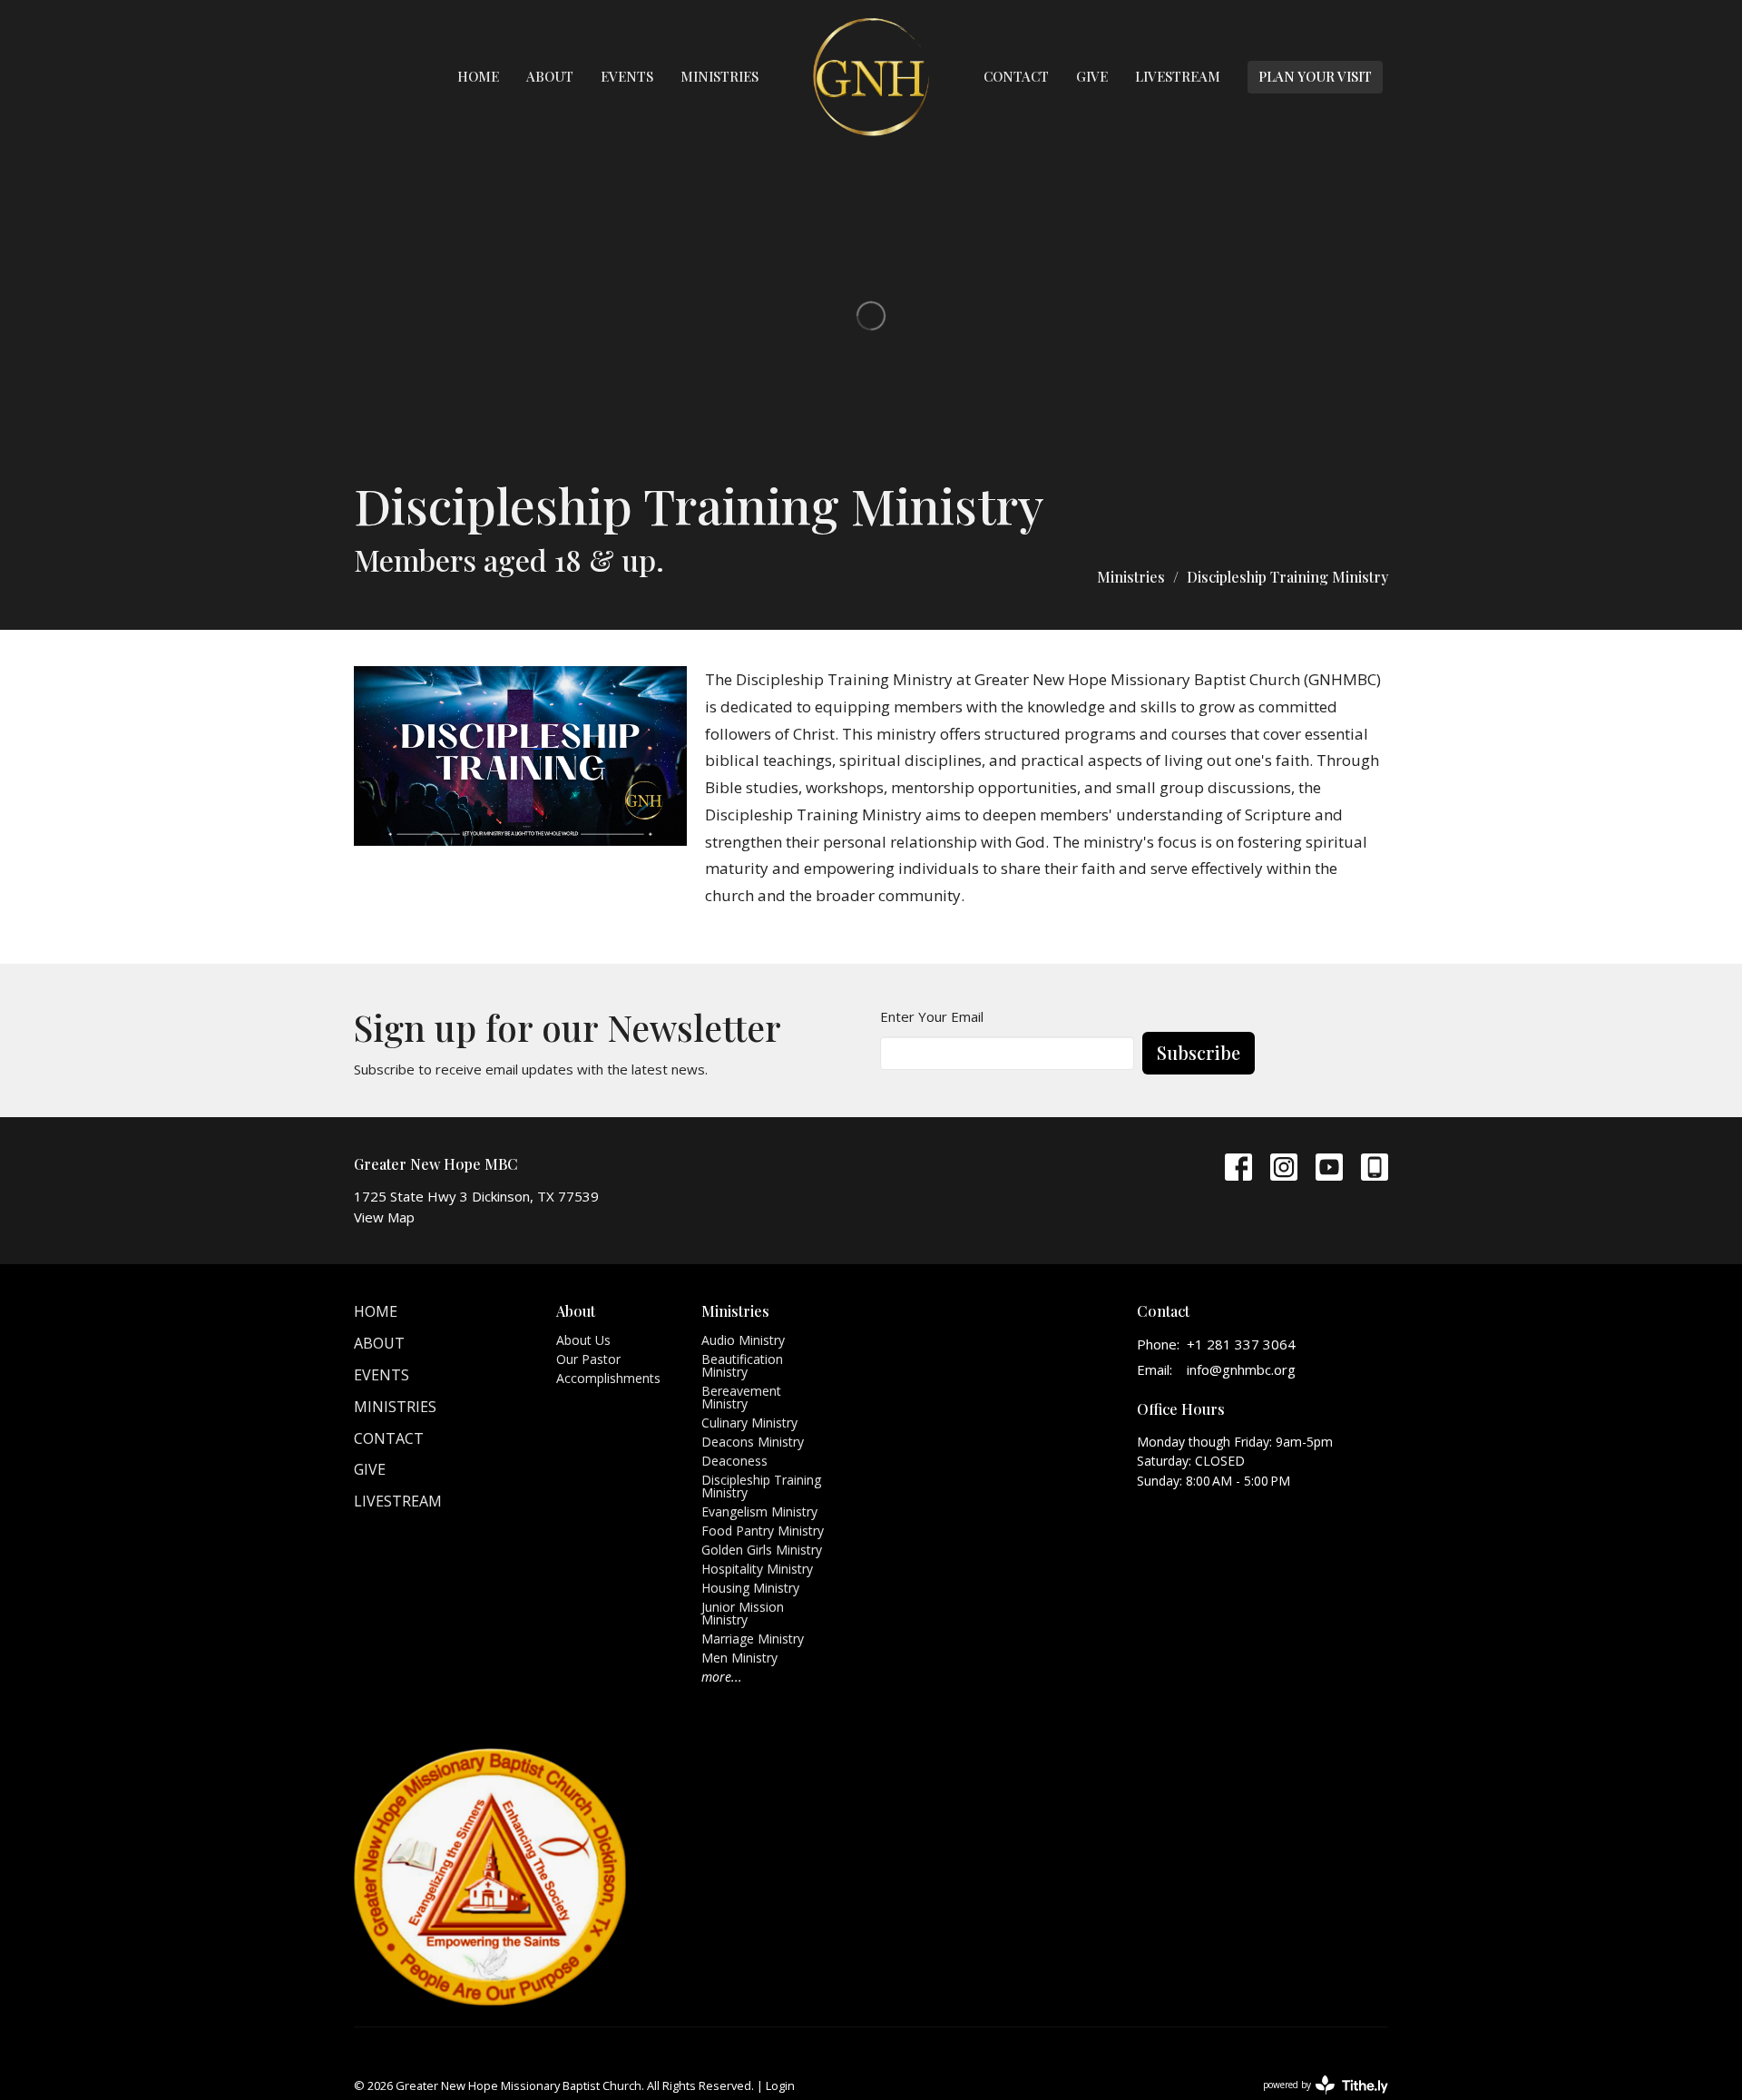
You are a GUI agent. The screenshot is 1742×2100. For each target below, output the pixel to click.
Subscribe (1199, 1052)
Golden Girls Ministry (762, 1550)
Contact (1016, 76)
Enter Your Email (932, 1016)
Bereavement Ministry (741, 1397)
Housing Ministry (750, 1588)
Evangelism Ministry (759, 1511)
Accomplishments (608, 1378)
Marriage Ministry (753, 1639)
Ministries (719, 76)
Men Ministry (739, 1658)
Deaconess (734, 1461)
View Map (384, 1217)
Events (627, 76)
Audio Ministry (743, 1340)
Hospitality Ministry (757, 1569)
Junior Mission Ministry (743, 1613)
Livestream (1178, 76)
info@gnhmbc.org (1241, 1369)
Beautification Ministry (742, 1365)
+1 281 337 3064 (1241, 1344)
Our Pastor (588, 1359)
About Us (583, 1340)
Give (1092, 76)
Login (780, 2085)
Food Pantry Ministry (763, 1531)
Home (478, 76)
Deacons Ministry (753, 1442)
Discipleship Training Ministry (761, 1486)
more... (722, 1677)
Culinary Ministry (749, 1423)
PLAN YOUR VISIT (1315, 76)
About (550, 76)
